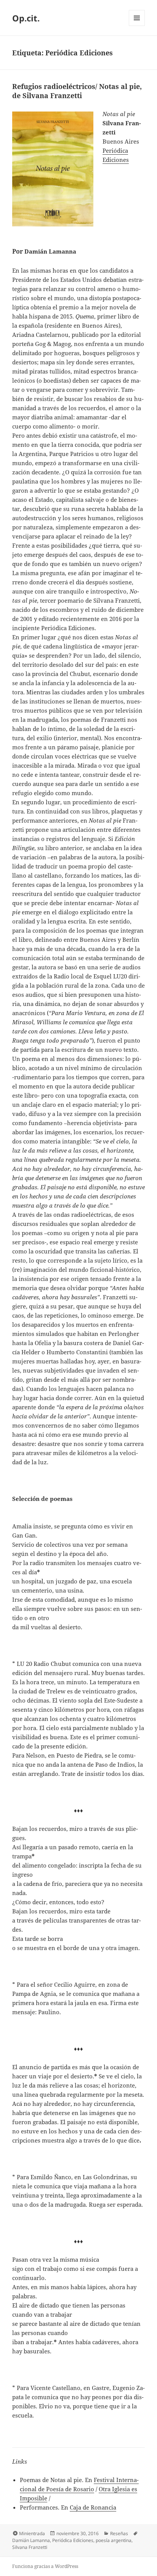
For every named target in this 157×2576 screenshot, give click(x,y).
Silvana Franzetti (30, 2547)
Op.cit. (26, 18)
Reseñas (119, 2533)
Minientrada (32, 2533)
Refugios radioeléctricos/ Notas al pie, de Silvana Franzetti (77, 91)
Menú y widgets (137, 26)
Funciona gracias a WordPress (45, 2566)
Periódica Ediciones (73, 2540)
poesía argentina (114, 2540)
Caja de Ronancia (93, 2507)
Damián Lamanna (31, 2540)
